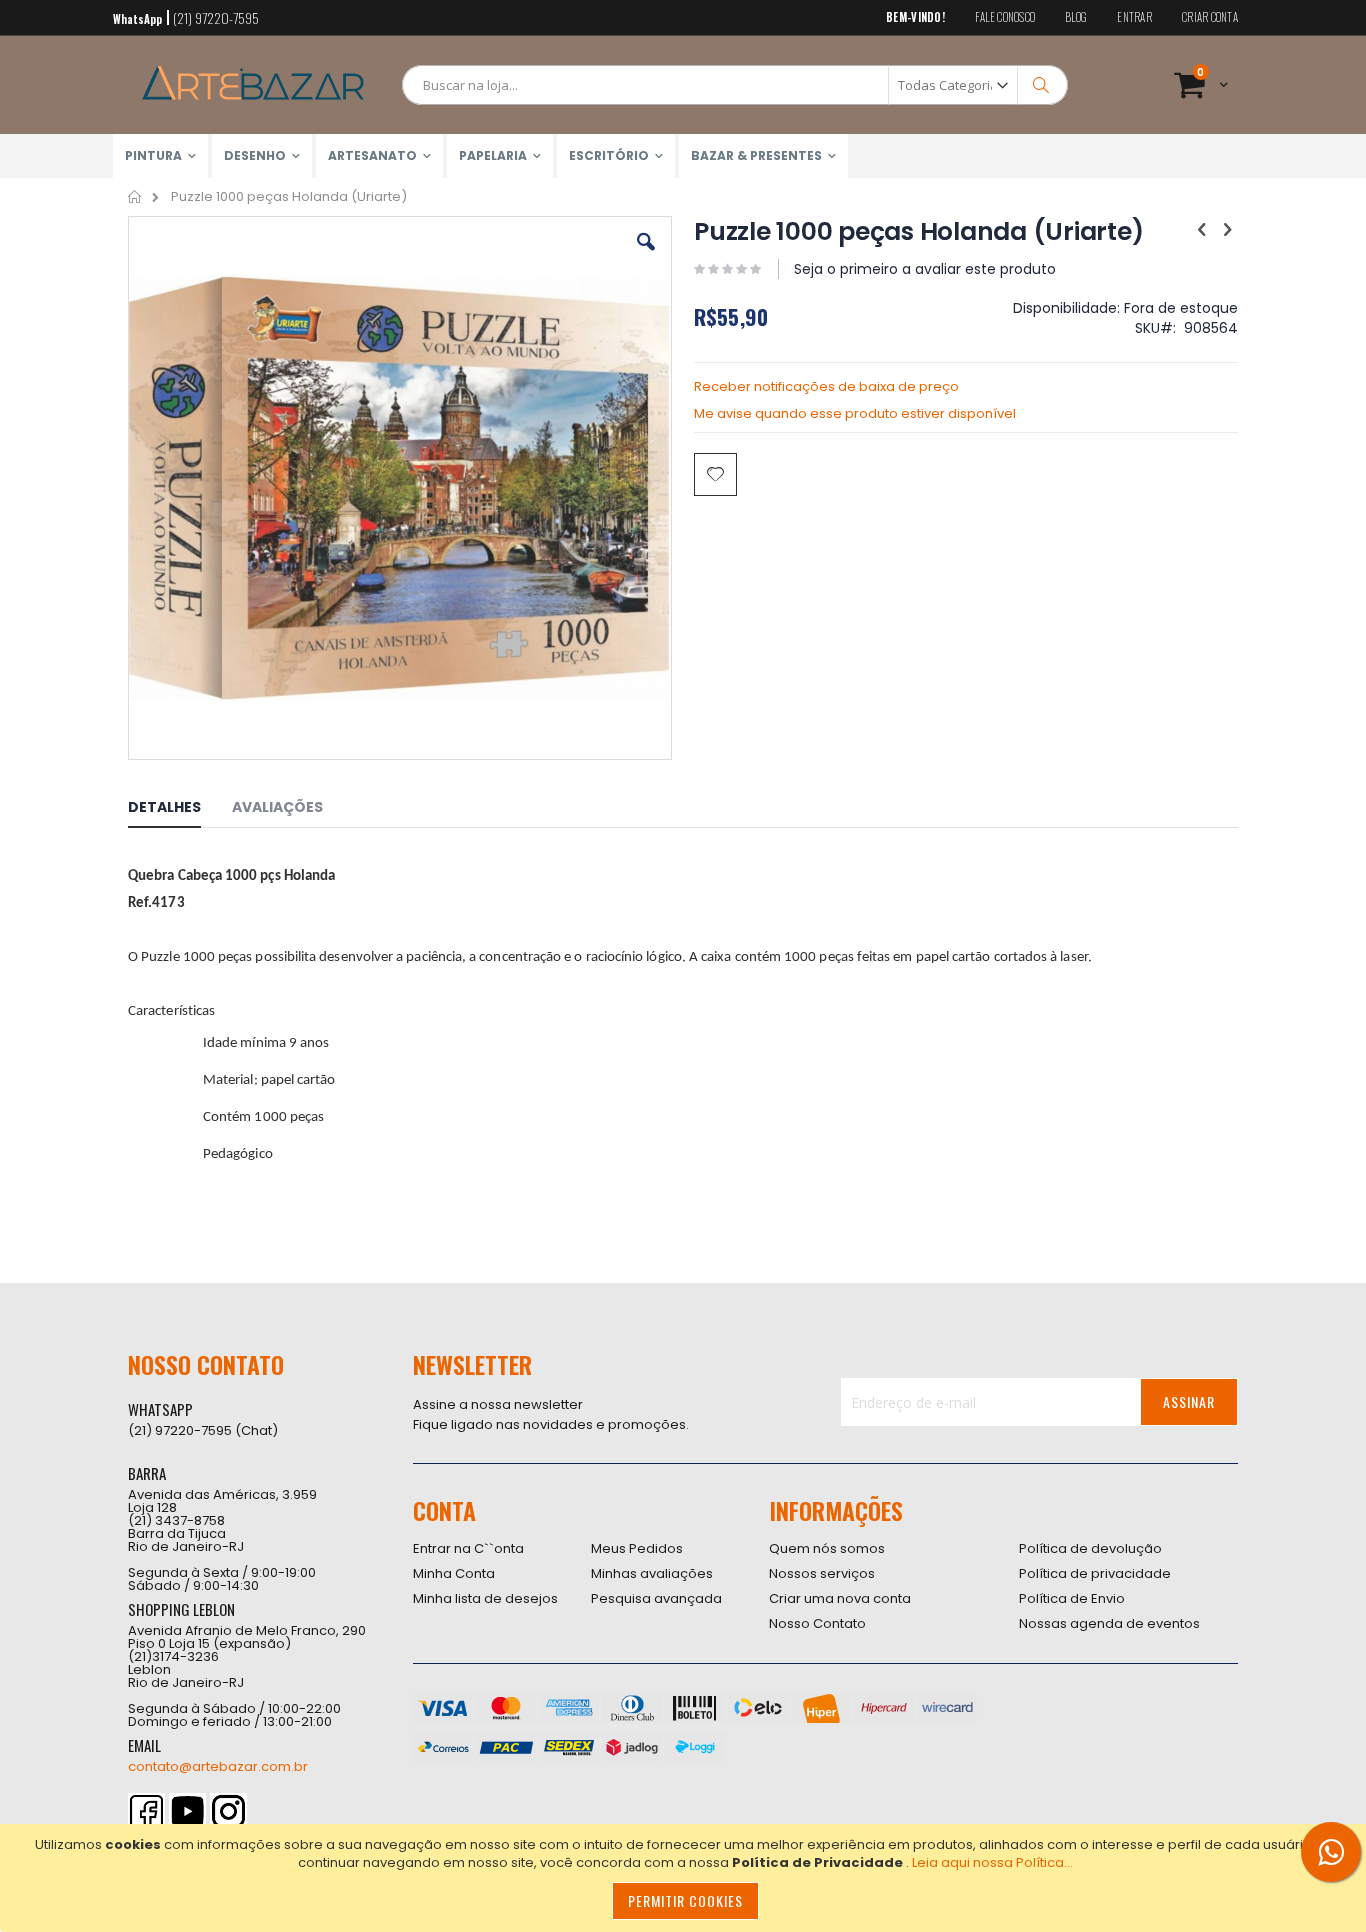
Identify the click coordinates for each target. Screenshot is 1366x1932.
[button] (646, 257)
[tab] (179, 810)
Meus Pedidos (637, 1548)
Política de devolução (1090, 1548)
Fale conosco (1005, 17)
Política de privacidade (1095, 1573)
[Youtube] (187, 1811)
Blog (1076, 17)
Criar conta (1210, 17)
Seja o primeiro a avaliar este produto (925, 269)
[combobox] (735, 85)
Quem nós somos (827, 1548)
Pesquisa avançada (656, 1598)
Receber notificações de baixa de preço (826, 386)
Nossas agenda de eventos (1109, 1623)
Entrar (1134, 17)
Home (135, 197)
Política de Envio (1072, 1598)
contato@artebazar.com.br (218, 1766)
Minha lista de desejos (485, 1598)
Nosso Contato (817, 1623)
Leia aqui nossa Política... (992, 1862)
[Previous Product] (1202, 230)
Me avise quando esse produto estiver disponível (855, 413)
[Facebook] (146, 1811)
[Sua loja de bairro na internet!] (253, 85)
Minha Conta (454, 1573)
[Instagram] (228, 1811)
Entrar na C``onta (468, 1548)
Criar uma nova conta (840, 1598)
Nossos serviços (822, 1573)
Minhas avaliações (652, 1573)
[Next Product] (1227, 230)
